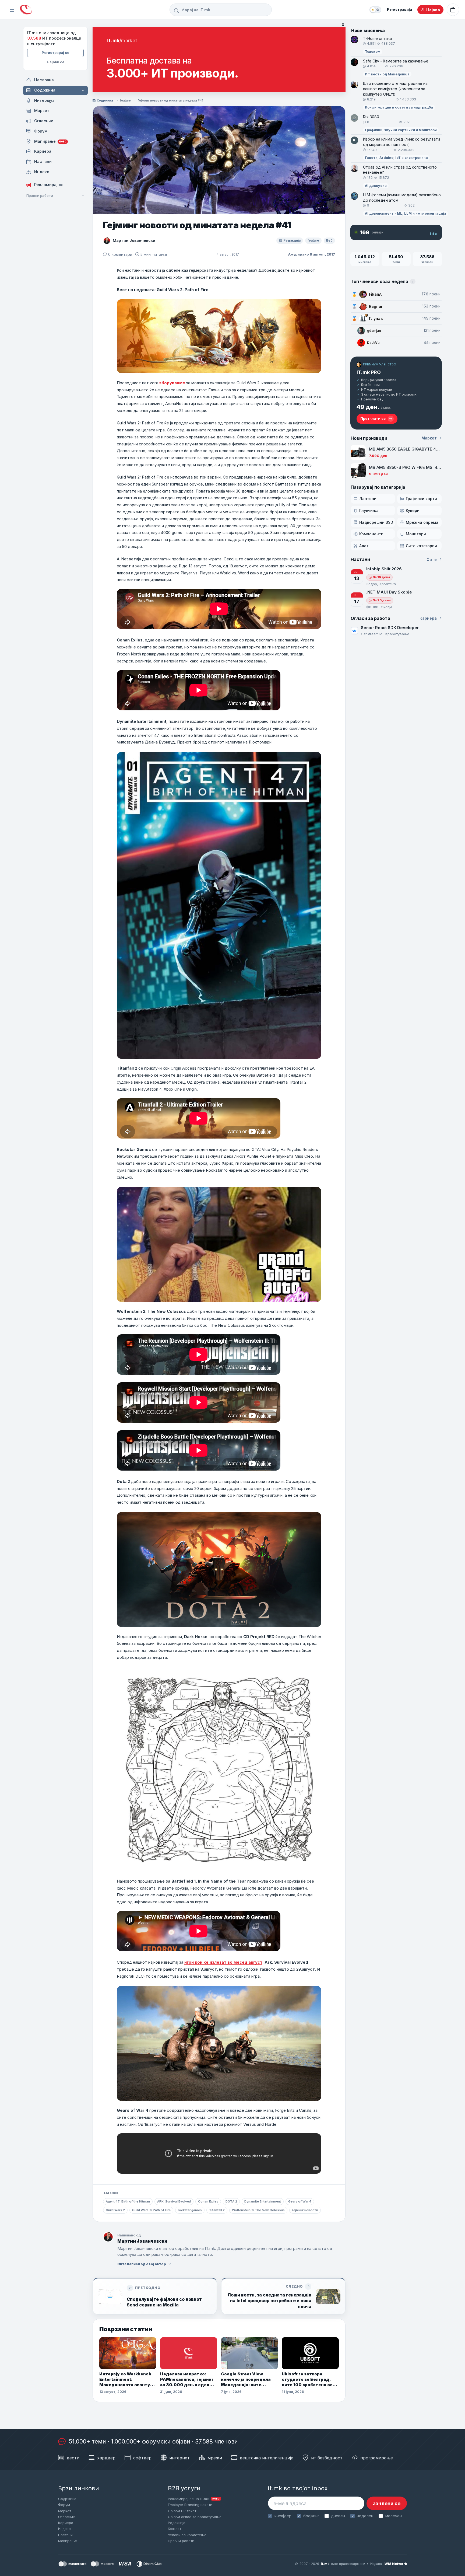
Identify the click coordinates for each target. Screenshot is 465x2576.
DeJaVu (373, 343)
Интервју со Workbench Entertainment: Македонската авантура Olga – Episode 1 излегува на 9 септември (127, 2380)
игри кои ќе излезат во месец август (223, 1962)
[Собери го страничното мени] (12, 10)
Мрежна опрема (422, 522)
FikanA (375, 294)
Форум (64, 2505)
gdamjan (374, 331)
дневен (338, 2516)
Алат (364, 546)
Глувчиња (369, 510)
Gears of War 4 (300, 2201)
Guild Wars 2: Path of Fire (151, 2210)
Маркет (429, 438)
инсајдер (283, 2516)
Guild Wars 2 (115, 2210)
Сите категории (421, 546)
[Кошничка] (453, 10)
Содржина (105, 100)
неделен (365, 2516)
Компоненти (371, 534)
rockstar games (190, 2210)
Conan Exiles (208, 2201)
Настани (65, 2535)
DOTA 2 (231, 2201)
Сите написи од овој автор (142, 2264)
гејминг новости (305, 2210)
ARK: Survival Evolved (174, 2201)
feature (125, 100)
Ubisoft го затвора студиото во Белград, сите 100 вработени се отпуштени (307, 2380)
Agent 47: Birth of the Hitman (128, 2201)
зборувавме (172, 383)
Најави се (56, 62)
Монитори (416, 534)
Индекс (64, 2529)
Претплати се (373, 418)
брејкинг (311, 2516)
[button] (84, 90)
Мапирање (68, 2541)
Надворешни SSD (376, 522)
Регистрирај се (55, 53)
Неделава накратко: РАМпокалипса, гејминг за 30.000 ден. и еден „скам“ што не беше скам (187, 2380)
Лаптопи (368, 499)
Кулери (413, 510)
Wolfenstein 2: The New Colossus (258, 2210)
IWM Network (395, 2564)
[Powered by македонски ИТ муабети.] (26, 10)
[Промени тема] (375, 10)
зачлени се (387, 2503)
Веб (329, 240)
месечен (393, 2516)
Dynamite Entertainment (263, 2201)
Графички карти (421, 499)
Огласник (66, 2517)
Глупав (376, 318)
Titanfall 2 (217, 2210)
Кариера (428, 618)
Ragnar (376, 306)
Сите (432, 559)
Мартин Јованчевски (134, 240)
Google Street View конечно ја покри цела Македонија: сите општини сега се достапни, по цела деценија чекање (246, 2380)
